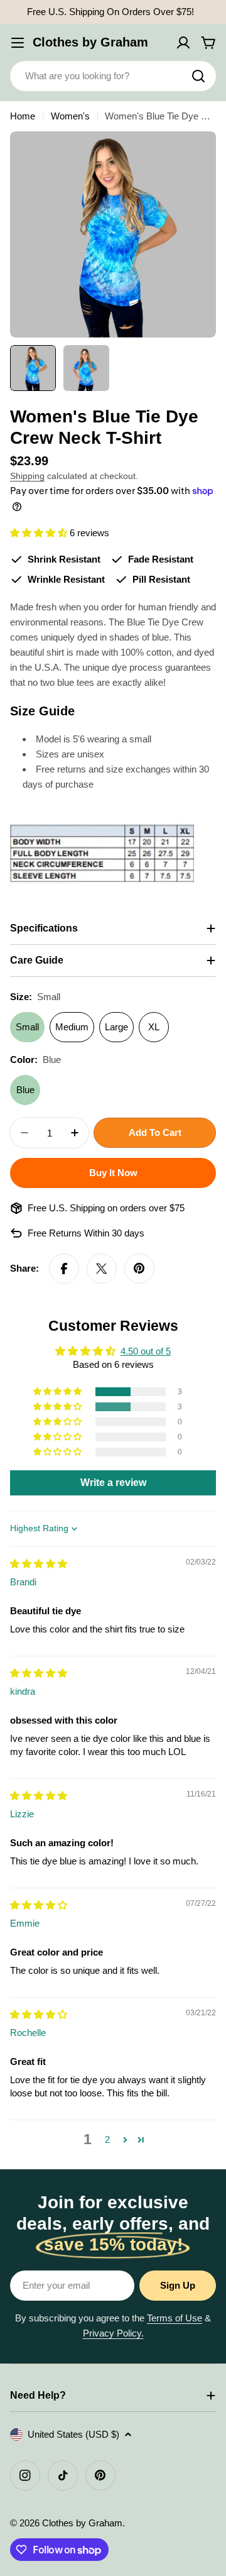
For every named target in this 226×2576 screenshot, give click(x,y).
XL (154, 1027)
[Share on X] (102, 1269)
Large (116, 1027)
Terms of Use (175, 2318)
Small (27, 1027)
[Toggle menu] (18, 43)
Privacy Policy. (113, 2333)
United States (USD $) (73, 2434)
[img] (39, 1564)
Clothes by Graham (90, 42)
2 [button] (107, 2139)
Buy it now (113, 1173)
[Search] (198, 76)
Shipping (27, 476)
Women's (70, 116)
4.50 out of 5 (146, 1351)
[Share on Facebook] (64, 1269)
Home (23, 116)
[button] (40, 533)
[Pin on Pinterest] (139, 1269)
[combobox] (113, 76)
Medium (72, 1027)
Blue (25, 1090)
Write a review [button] (113, 1483)
